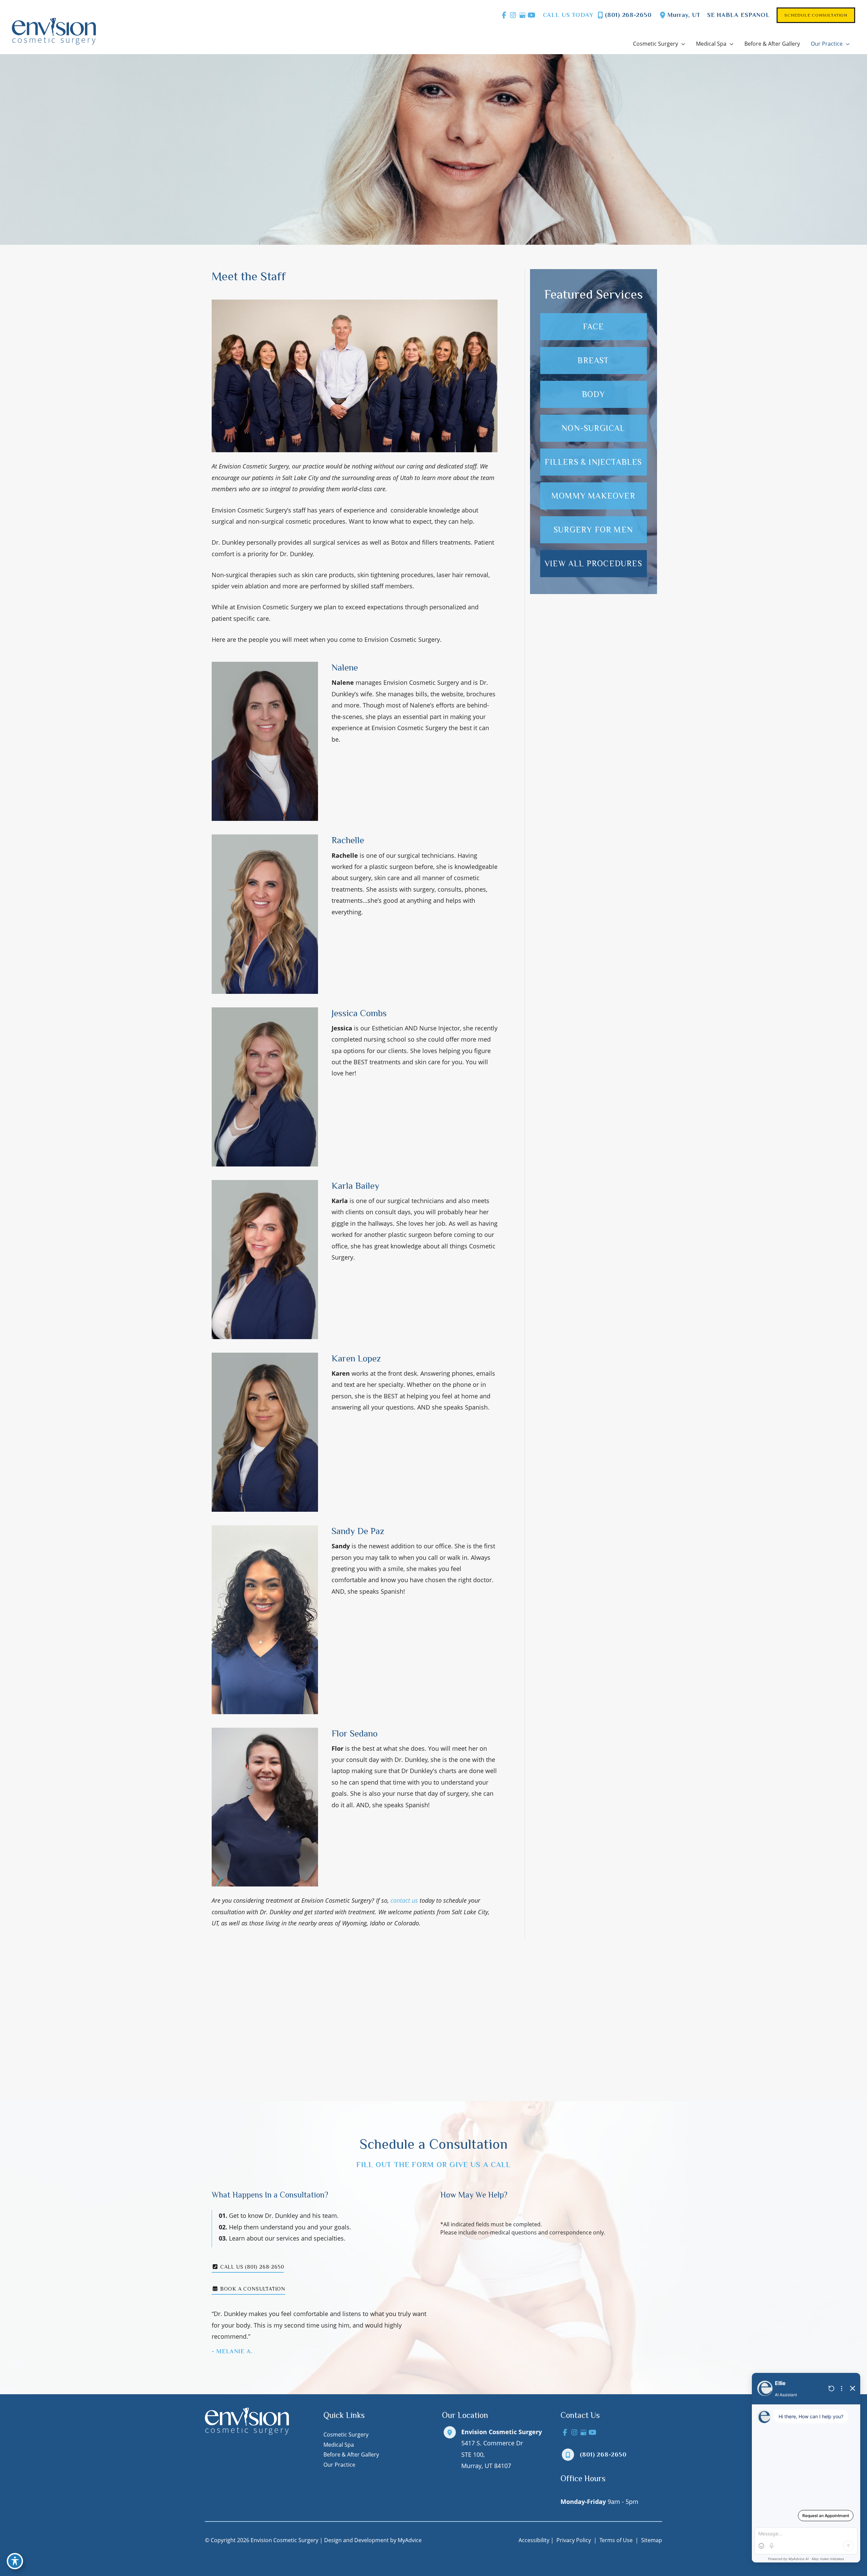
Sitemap (651, 2540)
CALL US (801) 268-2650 (251, 2267)
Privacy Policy (574, 2540)
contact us (404, 1900)
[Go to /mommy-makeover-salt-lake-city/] (594, 496)
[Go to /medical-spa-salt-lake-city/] (594, 428)
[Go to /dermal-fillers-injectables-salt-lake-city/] (594, 462)
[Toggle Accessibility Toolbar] (15, 2561)
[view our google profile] (522, 15)
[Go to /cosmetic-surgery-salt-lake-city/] (594, 530)
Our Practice (339, 2465)
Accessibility (534, 2540)
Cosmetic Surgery (346, 2435)
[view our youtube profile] (532, 15)
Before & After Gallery (351, 2454)
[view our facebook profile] (504, 15)
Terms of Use (616, 2540)
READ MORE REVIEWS (433, 2062)
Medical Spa (339, 2445)
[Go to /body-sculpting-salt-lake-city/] (594, 394)
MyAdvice (410, 2540)
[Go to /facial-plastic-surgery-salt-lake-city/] (594, 327)
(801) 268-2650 (628, 15)
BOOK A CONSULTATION (252, 2289)
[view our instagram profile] (513, 15)
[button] (816, 15)
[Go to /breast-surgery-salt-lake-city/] (594, 361)
